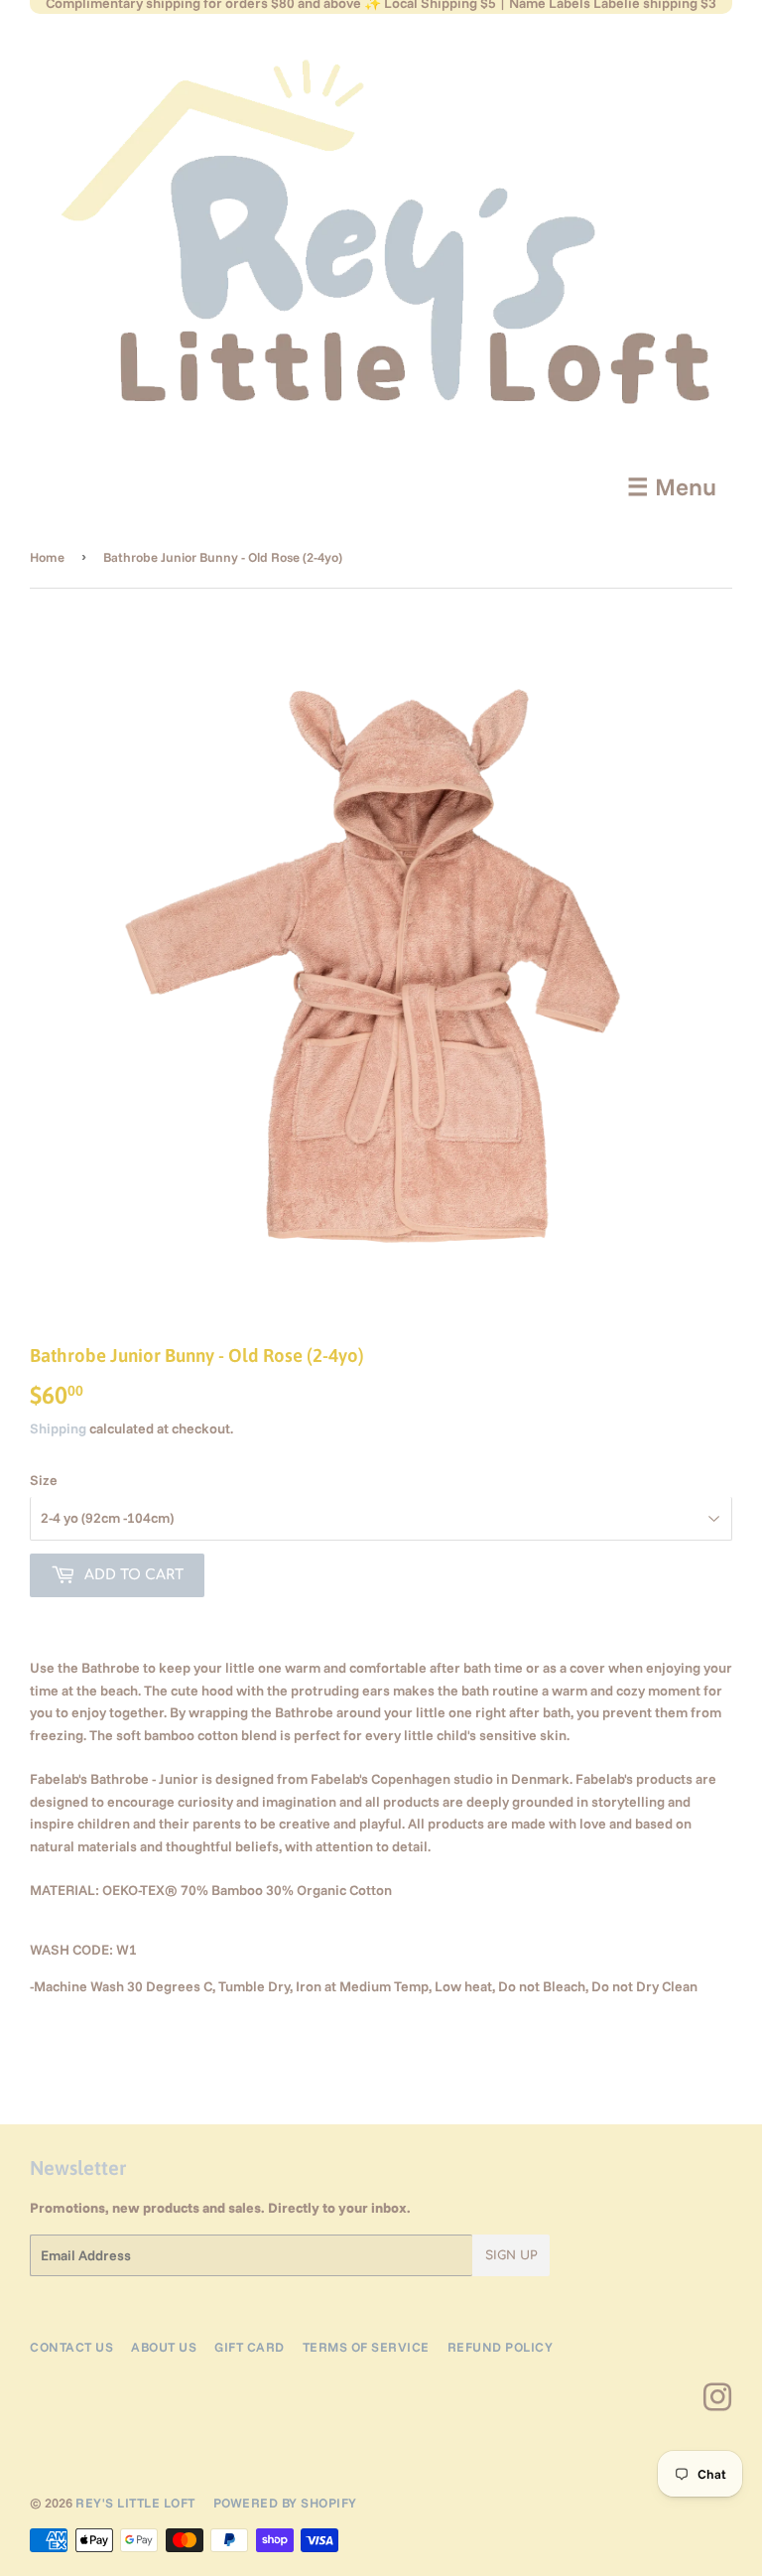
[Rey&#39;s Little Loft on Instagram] (718, 2404)
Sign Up (511, 2255)
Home (47, 557)
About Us (164, 2347)
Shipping (58, 1428)
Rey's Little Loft (135, 2503)
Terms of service (366, 2347)
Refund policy (501, 2347)
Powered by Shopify (285, 2503)
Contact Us (71, 2347)
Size (44, 1480)
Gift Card (250, 2347)
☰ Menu (672, 486)
